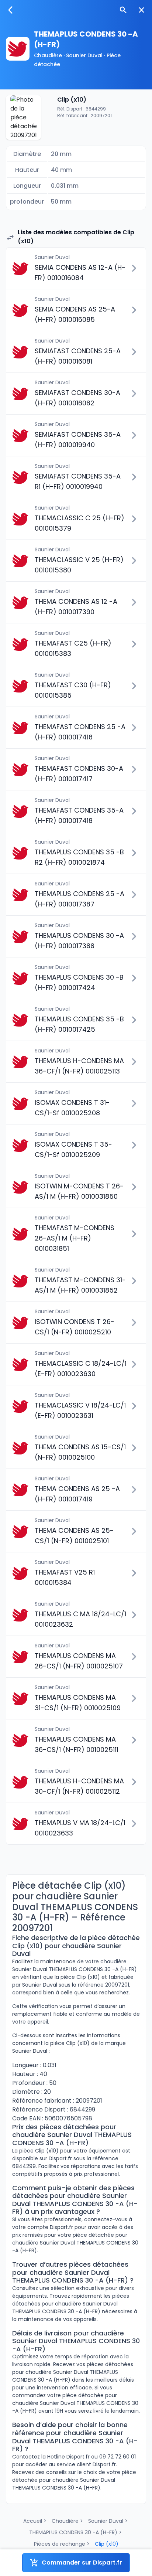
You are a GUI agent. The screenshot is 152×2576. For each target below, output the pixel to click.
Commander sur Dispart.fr (82, 2563)
